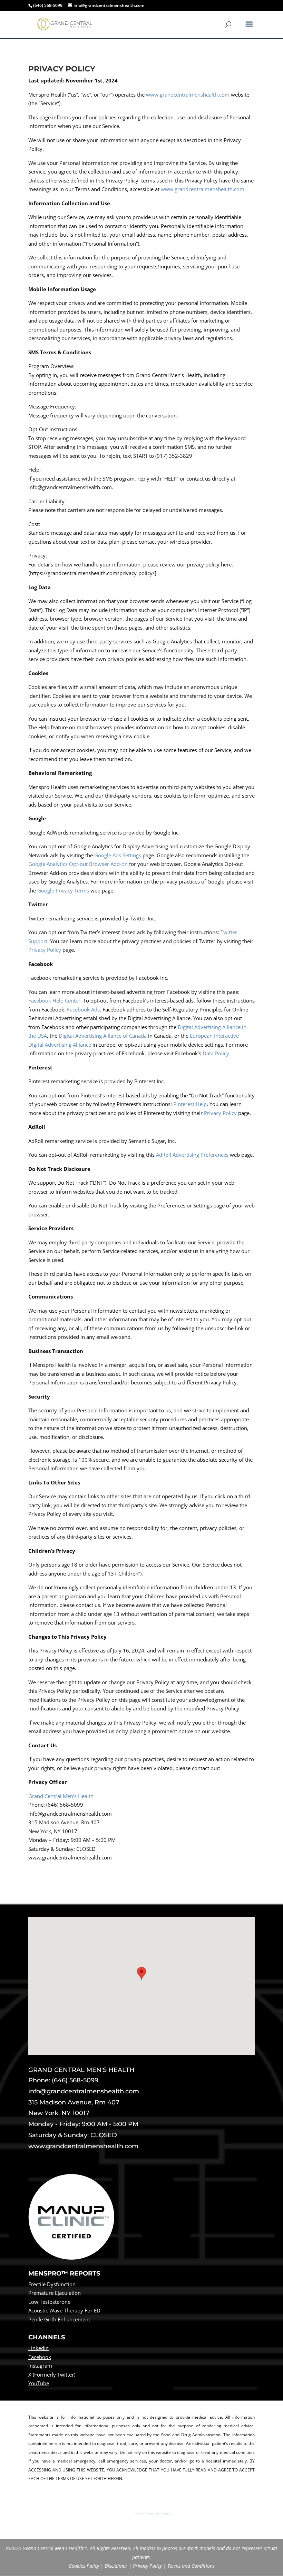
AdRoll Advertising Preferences (192, 1155)
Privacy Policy (45, 950)
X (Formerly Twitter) (52, 2375)
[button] (141, 1979)
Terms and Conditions (191, 2566)
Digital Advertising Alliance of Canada (103, 1036)
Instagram (40, 2366)
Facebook (40, 2357)
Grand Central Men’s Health (61, 1796)
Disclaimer (116, 2566)
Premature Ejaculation (55, 2293)
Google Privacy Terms (63, 890)
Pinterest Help (190, 1104)
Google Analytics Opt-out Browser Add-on (78, 864)
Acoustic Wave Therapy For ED (64, 2310)
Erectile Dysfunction (52, 2284)
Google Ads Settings (118, 855)
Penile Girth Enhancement (59, 2319)
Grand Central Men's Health (153, 2514)
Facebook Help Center (54, 1000)
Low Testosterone (49, 2302)
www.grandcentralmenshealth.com (188, 95)
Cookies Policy (84, 2566)
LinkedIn (38, 2348)
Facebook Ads (83, 1009)
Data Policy (216, 1053)
